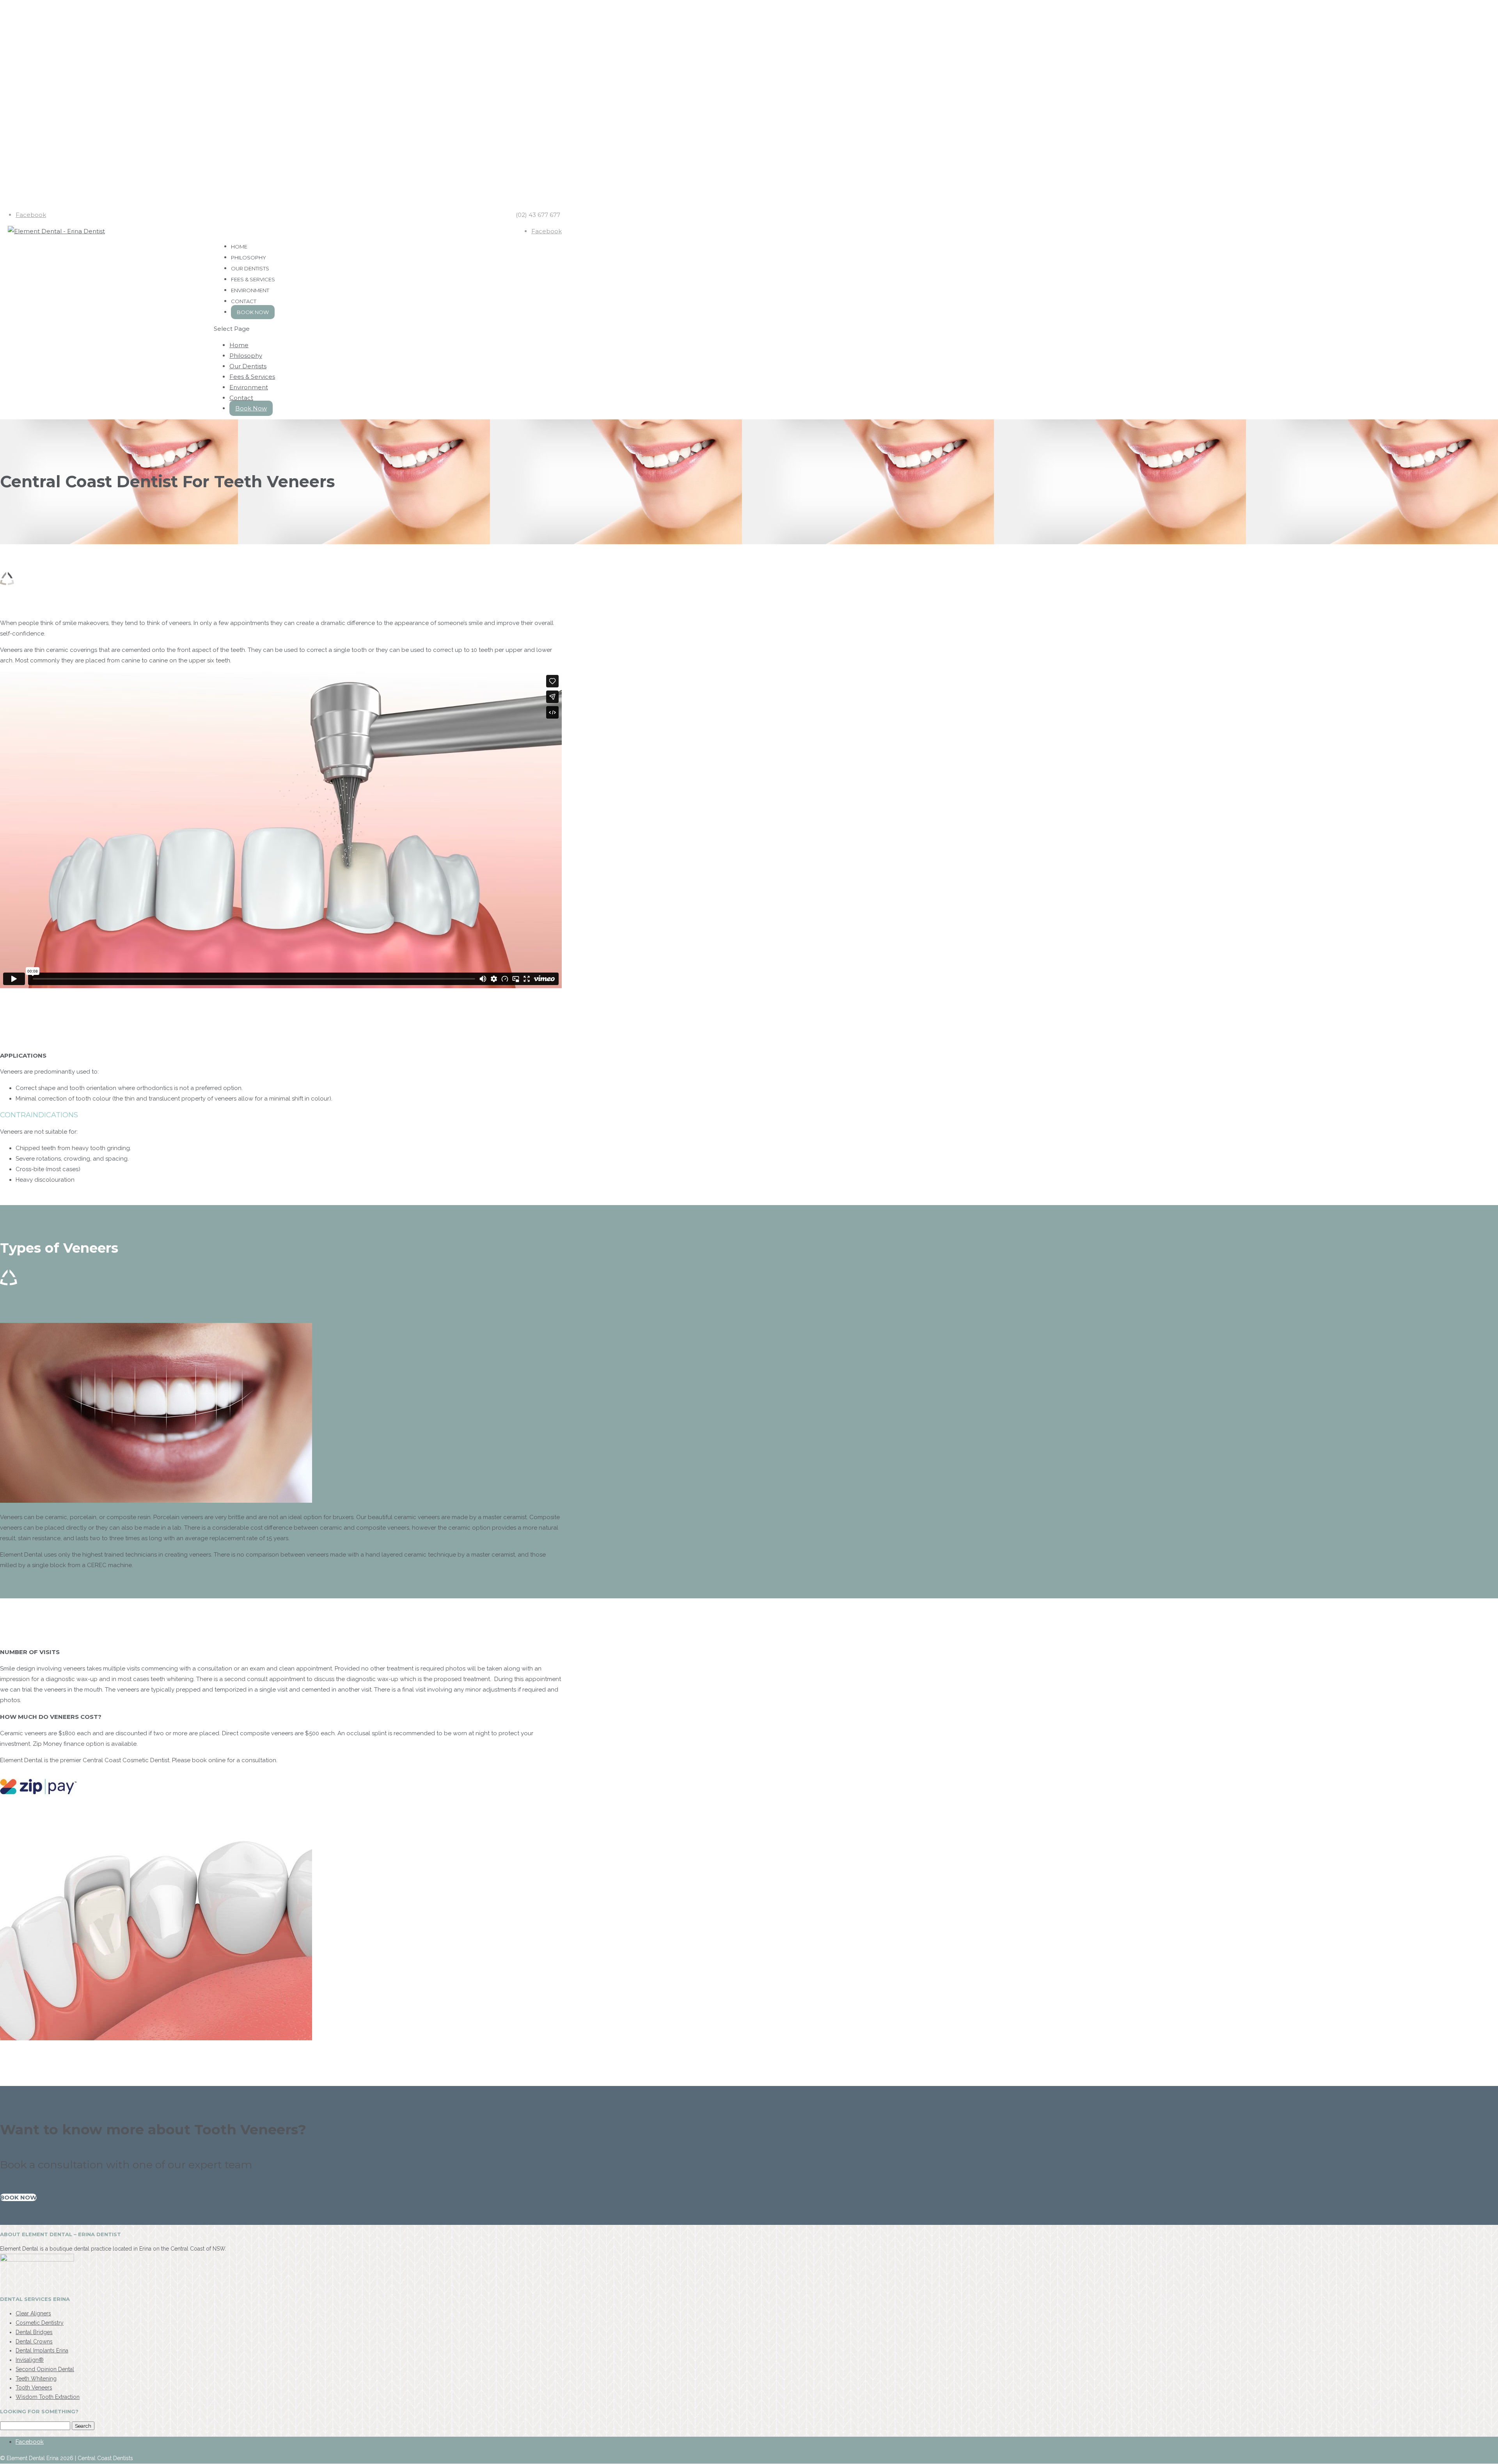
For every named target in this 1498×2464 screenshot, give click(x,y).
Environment (249, 387)
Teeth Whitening (36, 2378)
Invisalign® (30, 2360)
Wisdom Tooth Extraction (48, 2397)
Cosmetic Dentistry (40, 2323)
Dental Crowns (34, 2341)
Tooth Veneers (34, 2388)
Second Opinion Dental (45, 2369)
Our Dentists (248, 366)
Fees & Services (252, 377)
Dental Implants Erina (42, 2350)
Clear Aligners (33, 2313)
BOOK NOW (18, 2197)
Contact (241, 398)
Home (239, 345)
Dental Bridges (34, 2332)
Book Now (253, 312)
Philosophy (246, 356)
